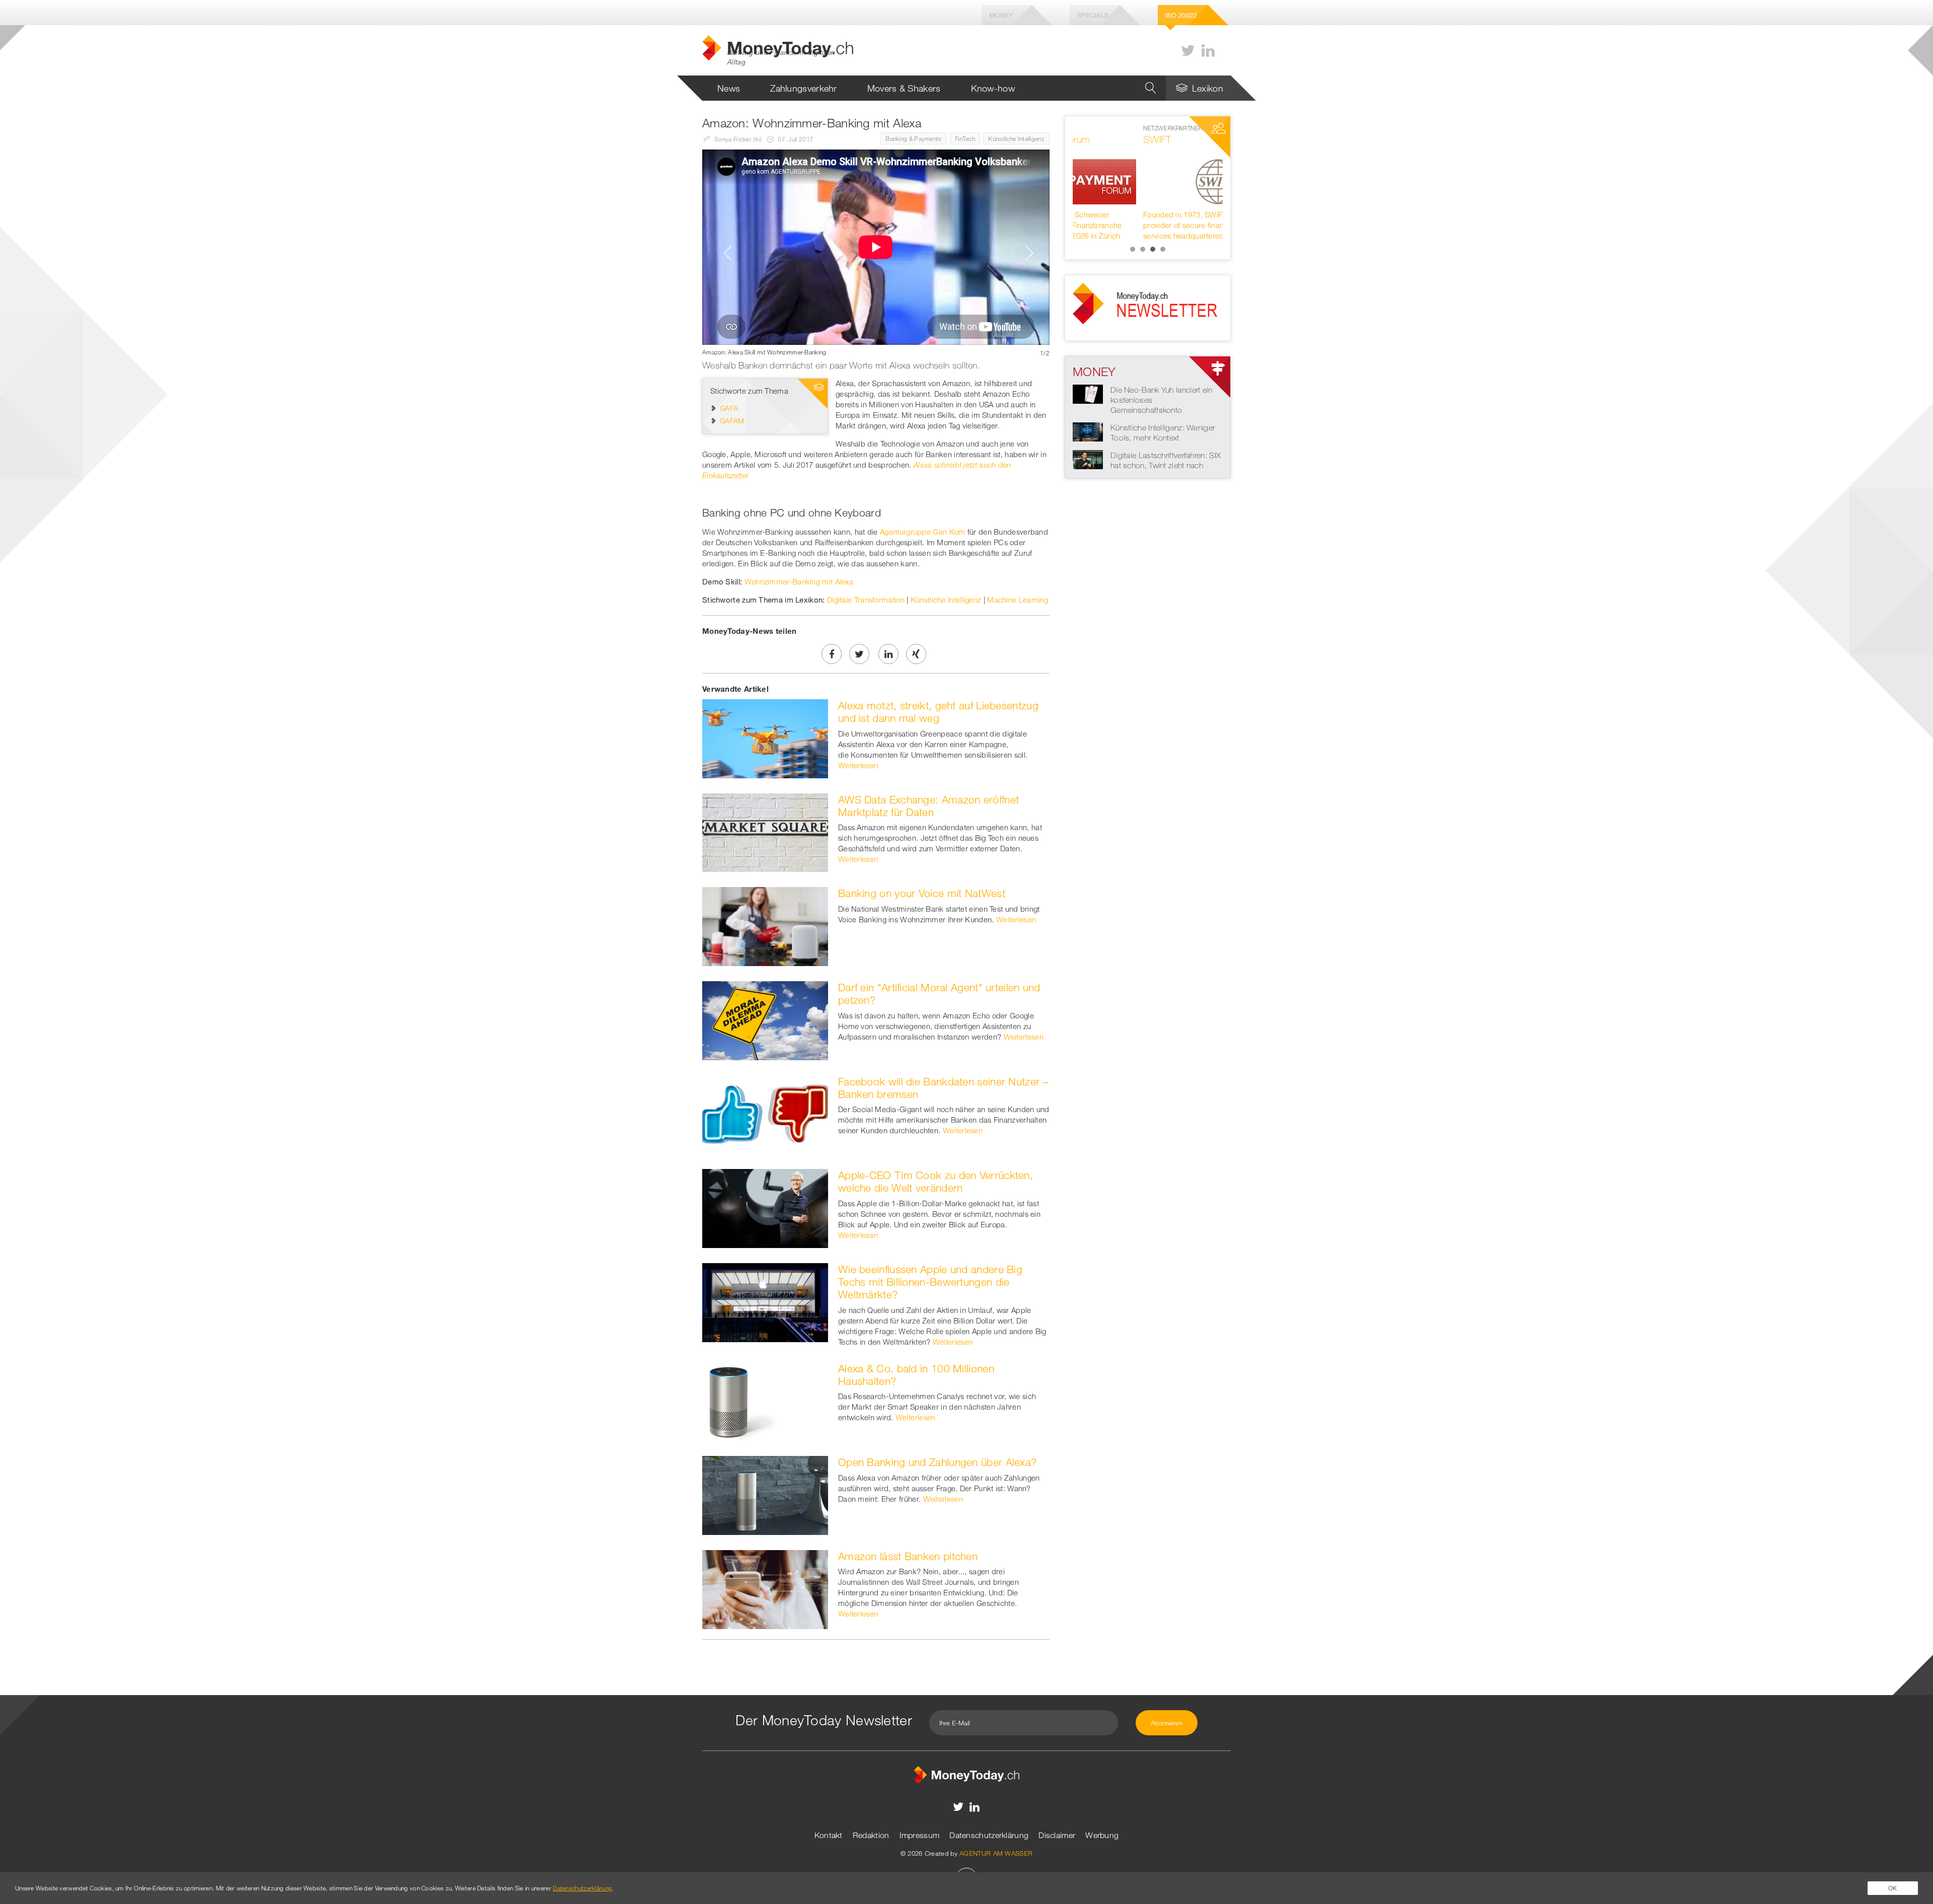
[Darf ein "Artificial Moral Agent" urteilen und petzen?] (765, 1019)
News (729, 88)
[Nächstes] (1027, 253)
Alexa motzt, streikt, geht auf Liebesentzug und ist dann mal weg (938, 712)
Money (1001, 15)
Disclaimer (1057, 1835)
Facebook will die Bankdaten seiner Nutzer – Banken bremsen (943, 1088)
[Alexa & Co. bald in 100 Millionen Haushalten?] (765, 1401)
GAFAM (732, 421)
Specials (1093, 15)
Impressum (920, 1835)
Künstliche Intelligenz (1016, 138)
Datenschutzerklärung (989, 1835)
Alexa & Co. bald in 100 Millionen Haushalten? (916, 1375)
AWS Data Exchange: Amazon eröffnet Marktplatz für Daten (928, 806)
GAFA (729, 408)
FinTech (965, 138)
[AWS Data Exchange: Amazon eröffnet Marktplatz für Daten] (765, 832)
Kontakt (829, 1835)
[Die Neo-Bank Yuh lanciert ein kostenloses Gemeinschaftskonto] (1088, 393)
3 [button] (1153, 249)
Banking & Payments (913, 138)
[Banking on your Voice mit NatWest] (765, 926)
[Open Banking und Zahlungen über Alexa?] (765, 1494)
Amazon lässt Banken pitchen (908, 1556)
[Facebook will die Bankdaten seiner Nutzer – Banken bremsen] (765, 1114)
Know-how (993, 88)
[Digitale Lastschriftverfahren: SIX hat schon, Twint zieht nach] (1088, 459)
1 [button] (1133, 249)
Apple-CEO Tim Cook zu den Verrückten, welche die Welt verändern (936, 1181)
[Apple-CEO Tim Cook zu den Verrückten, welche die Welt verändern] (765, 1208)
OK (1893, 1888)
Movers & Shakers (904, 88)
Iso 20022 (1181, 15)
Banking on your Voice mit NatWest (922, 893)
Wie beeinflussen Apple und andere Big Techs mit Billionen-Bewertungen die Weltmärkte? (930, 1282)
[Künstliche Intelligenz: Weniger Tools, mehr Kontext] (1088, 431)
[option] (876, 253)
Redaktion (871, 1835)
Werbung (1102, 1835)
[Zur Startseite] (966, 1774)
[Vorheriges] (725, 253)
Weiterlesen (858, 765)
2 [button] (1143, 249)
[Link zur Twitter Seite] (1188, 51)
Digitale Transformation (866, 600)
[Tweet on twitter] (859, 654)
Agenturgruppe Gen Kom (922, 532)
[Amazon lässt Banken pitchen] (765, 1588)
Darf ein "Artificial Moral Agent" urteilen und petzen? (939, 994)
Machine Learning (1018, 600)
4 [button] (1163, 249)
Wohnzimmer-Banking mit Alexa (799, 581)
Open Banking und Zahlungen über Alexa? (937, 1462)
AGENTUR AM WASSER (996, 1853)
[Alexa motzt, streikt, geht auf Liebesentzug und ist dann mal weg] (765, 738)
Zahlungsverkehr (804, 88)
